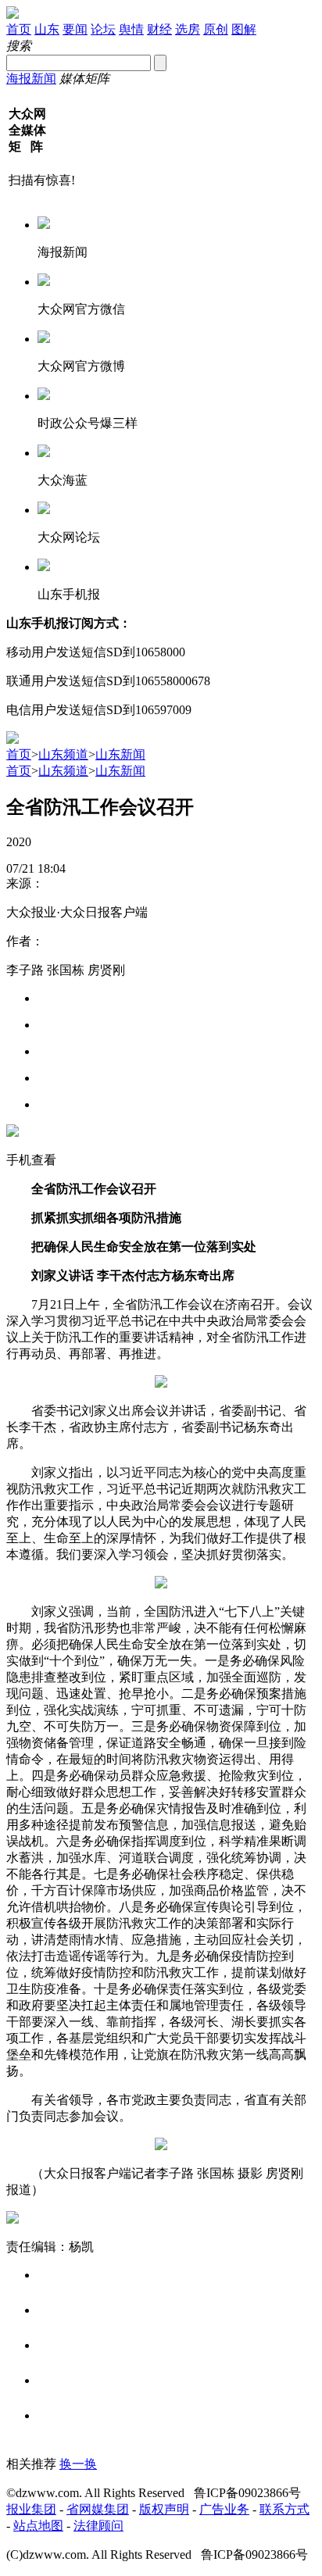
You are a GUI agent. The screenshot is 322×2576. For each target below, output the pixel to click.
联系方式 (284, 2509)
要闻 (75, 29)
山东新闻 (120, 754)
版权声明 (164, 2509)
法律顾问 (98, 2526)
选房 (188, 29)
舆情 (131, 29)
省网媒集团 (98, 2509)
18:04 (52, 868)
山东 (47, 29)
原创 (216, 29)
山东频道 (63, 754)
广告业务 (224, 2509)
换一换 (78, 2464)
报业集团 (31, 2509)
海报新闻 (31, 79)
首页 (19, 29)
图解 (244, 29)
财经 (159, 29)
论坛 (103, 29)
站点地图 (38, 2526)
